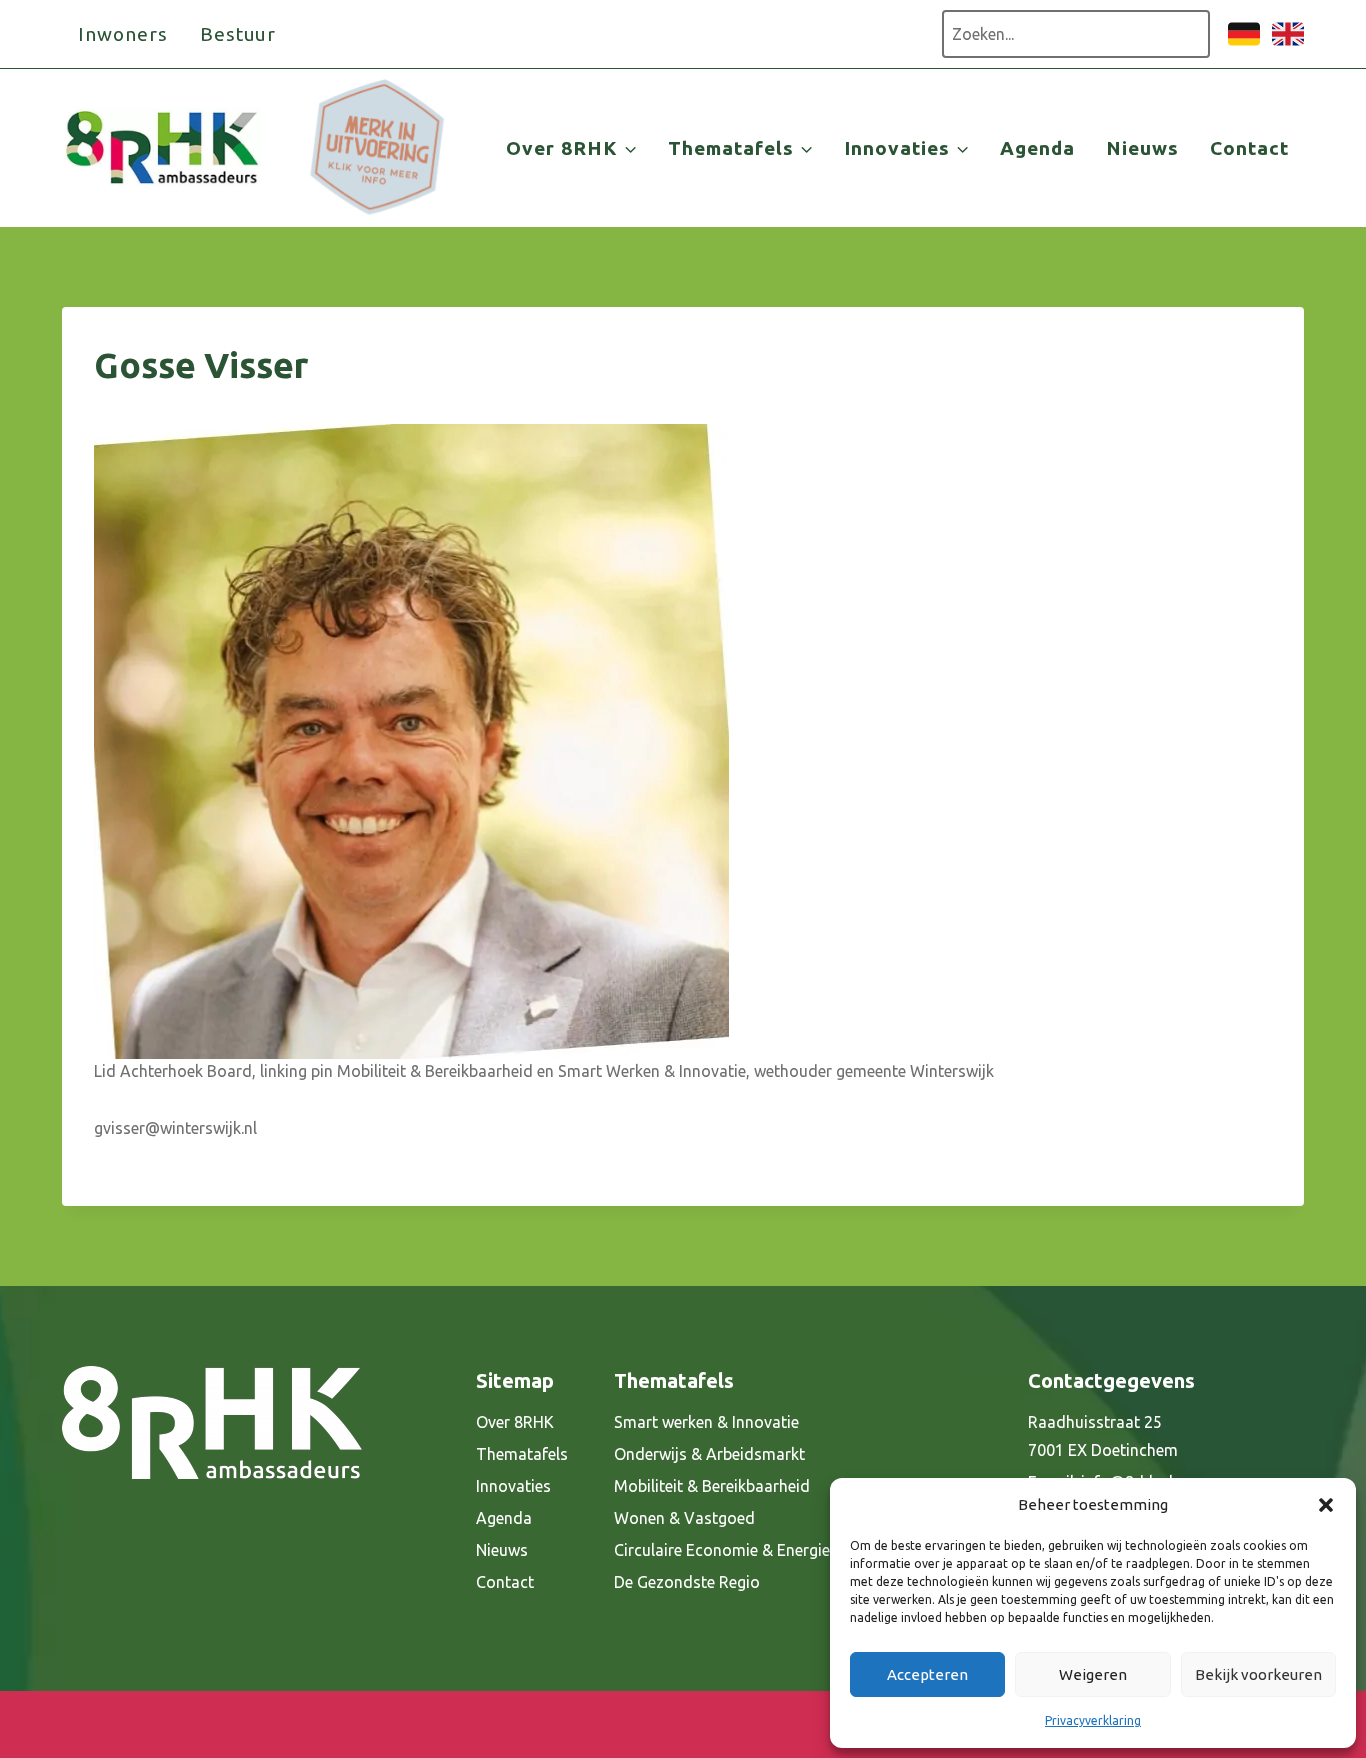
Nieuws (1142, 148)
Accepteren (927, 1674)
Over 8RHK (515, 1422)
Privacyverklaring (1093, 1720)
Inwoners (123, 34)
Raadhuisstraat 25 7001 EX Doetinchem (1103, 1436)
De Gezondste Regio (687, 1582)
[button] (1326, 1505)
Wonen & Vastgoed (684, 1518)
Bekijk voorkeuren (1258, 1674)
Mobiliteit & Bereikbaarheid (712, 1486)
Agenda (1037, 148)
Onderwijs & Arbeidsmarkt (709, 1454)
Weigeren (1093, 1674)
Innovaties (513, 1486)
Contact (1249, 148)
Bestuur (238, 34)
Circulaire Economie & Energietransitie (752, 1550)
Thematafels (522, 1454)
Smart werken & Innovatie (706, 1422)
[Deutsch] (1244, 44)
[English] (1288, 44)
